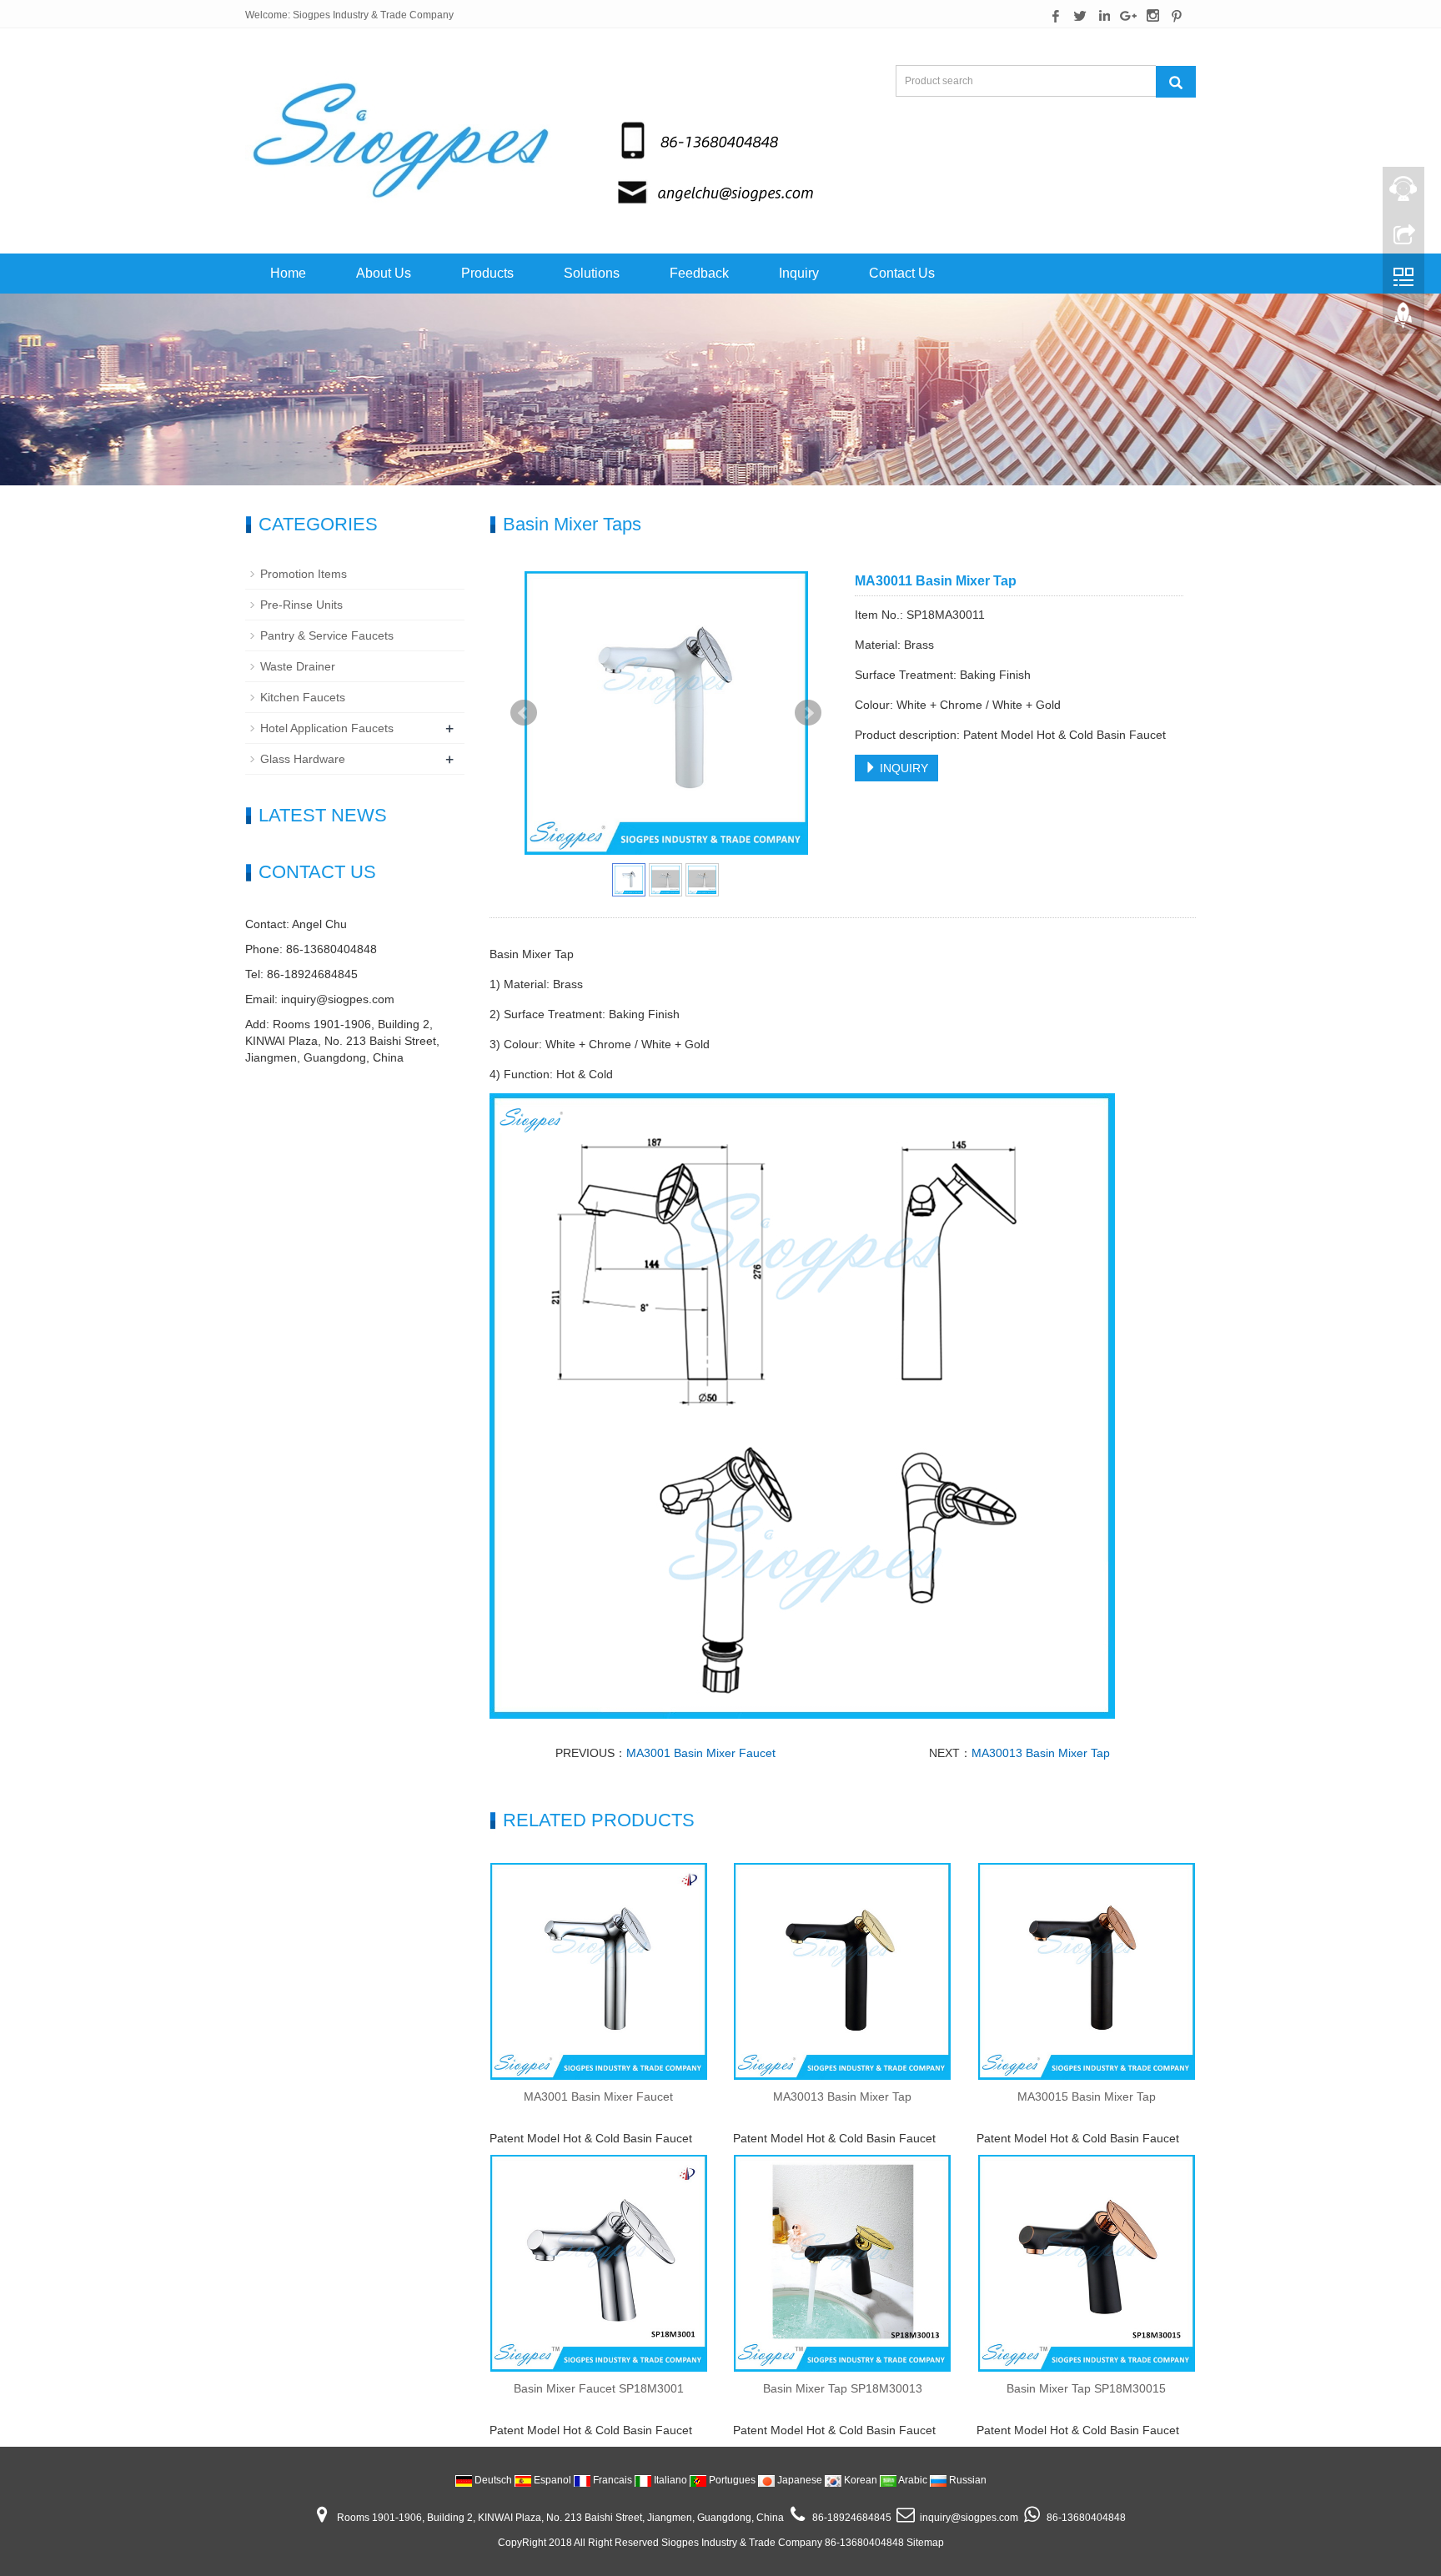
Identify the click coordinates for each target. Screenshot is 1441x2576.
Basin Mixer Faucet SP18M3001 (599, 2388)
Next (808, 713)
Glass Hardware (303, 759)
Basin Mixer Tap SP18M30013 (843, 2388)
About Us (384, 273)
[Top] (1403, 319)
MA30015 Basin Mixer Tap (1087, 2096)
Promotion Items (304, 574)
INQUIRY (902, 768)
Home (288, 273)
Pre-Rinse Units (301, 605)
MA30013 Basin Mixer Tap (1041, 1753)
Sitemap (925, 2543)
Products (487, 273)
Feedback (699, 273)
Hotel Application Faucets (327, 728)
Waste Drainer (298, 666)
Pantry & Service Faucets (327, 635)
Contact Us (902, 273)
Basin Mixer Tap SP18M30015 (1086, 2388)
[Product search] (1176, 82)
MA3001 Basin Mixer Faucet (701, 1753)
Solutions (592, 273)
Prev (524, 713)
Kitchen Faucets (303, 697)
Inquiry (799, 273)
